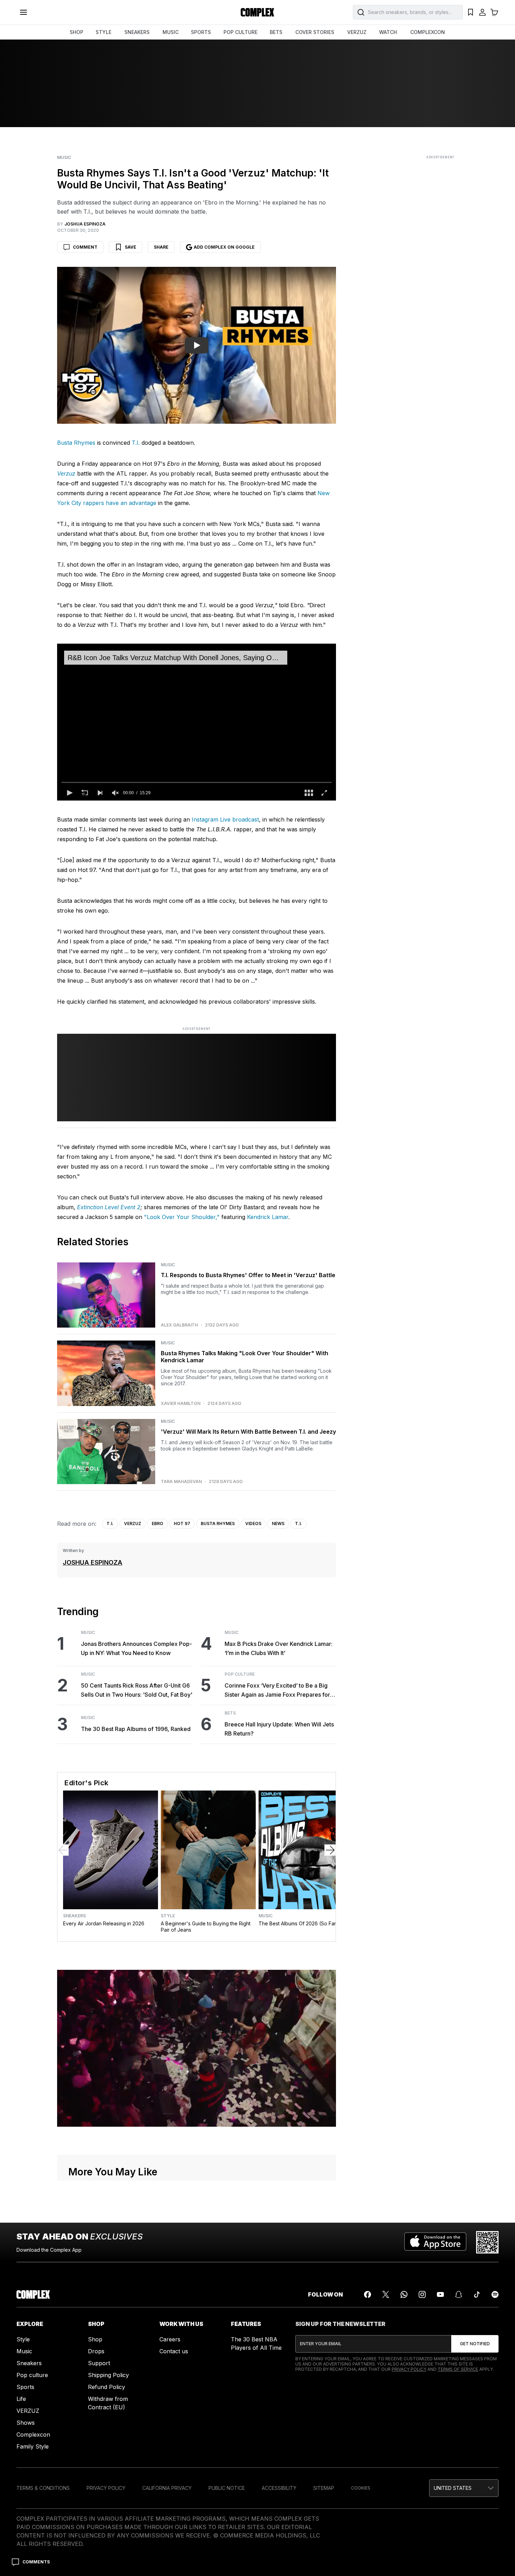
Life (21, 2399)
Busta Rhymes (76, 443)
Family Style (33, 2446)
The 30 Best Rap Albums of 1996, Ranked (136, 1729)
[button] (69, 793)
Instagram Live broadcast (225, 819)
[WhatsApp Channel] (404, 2294)
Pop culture (32, 2375)
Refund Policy (107, 2387)
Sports (25, 2387)
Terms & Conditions (43, 2488)
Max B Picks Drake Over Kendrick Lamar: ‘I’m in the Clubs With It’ (279, 1648)
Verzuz (133, 1524)
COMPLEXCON (428, 32)
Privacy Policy (409, 2369)
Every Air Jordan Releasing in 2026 (104, 1923)
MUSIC (171, 32)
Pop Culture (240, 1674)
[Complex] (257, 12)
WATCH (388, 32)
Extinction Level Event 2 (109, 1207)
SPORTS (201, 32)
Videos (253, 1524)
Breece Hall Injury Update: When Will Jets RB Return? (279, 1729)
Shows (26, 2423)
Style (168, 1916)
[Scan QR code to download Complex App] (487, 2242)
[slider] (197, 782)
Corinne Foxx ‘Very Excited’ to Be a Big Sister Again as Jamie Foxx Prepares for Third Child (277, 1691)
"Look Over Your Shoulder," (182, 1217)
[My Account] (482, 12)
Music (64, 158)
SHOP (77, 32)
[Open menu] (23, 12)
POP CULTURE (241, 32)
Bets (230, 1713)
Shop (95, 2339)
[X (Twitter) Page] (386, 2294)
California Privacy (167, 2488)
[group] (115, 793)
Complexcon (33, 2435)
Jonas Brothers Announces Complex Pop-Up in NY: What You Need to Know (136, 1648)
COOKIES (361, 2488)
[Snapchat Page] (459, 2294)
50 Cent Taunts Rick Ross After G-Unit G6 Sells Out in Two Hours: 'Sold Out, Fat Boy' (137, 1690)
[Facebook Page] (368, 2294)
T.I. (136, 443)
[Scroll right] (330, 1850)
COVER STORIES (315, 32)
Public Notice (227, 2488)
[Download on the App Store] (435, 2242)
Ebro (157, 1524)
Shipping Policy (108, 2375)
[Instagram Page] (422, 2294)
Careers (170, 2339)
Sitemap (324, 2488)
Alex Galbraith (179, 1325)
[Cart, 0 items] (494, 12)
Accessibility (279, 2488)
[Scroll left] (63, 1850)
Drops (96, 2351)
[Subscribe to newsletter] (475, 2344)
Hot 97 (182, 1524)
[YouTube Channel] (440, 2294)
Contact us (174, 2351)
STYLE (104, 32)
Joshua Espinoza (92, 1562)
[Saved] (471, 12)
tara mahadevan (181, 1482)
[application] (197, 722)
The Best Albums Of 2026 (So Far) (298, 1923)
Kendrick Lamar (268, 1217)
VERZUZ (357, 32)
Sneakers (74, 1916)
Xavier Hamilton (181, 1404)
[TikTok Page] (477, 2294)
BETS (276, 32)
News (278, 1524)
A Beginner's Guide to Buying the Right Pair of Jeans (206, 1927)
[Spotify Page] (495, 2294)
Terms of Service (458, 2369)
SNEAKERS (137, 32)
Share (161, 247)
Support (99, 2363)
